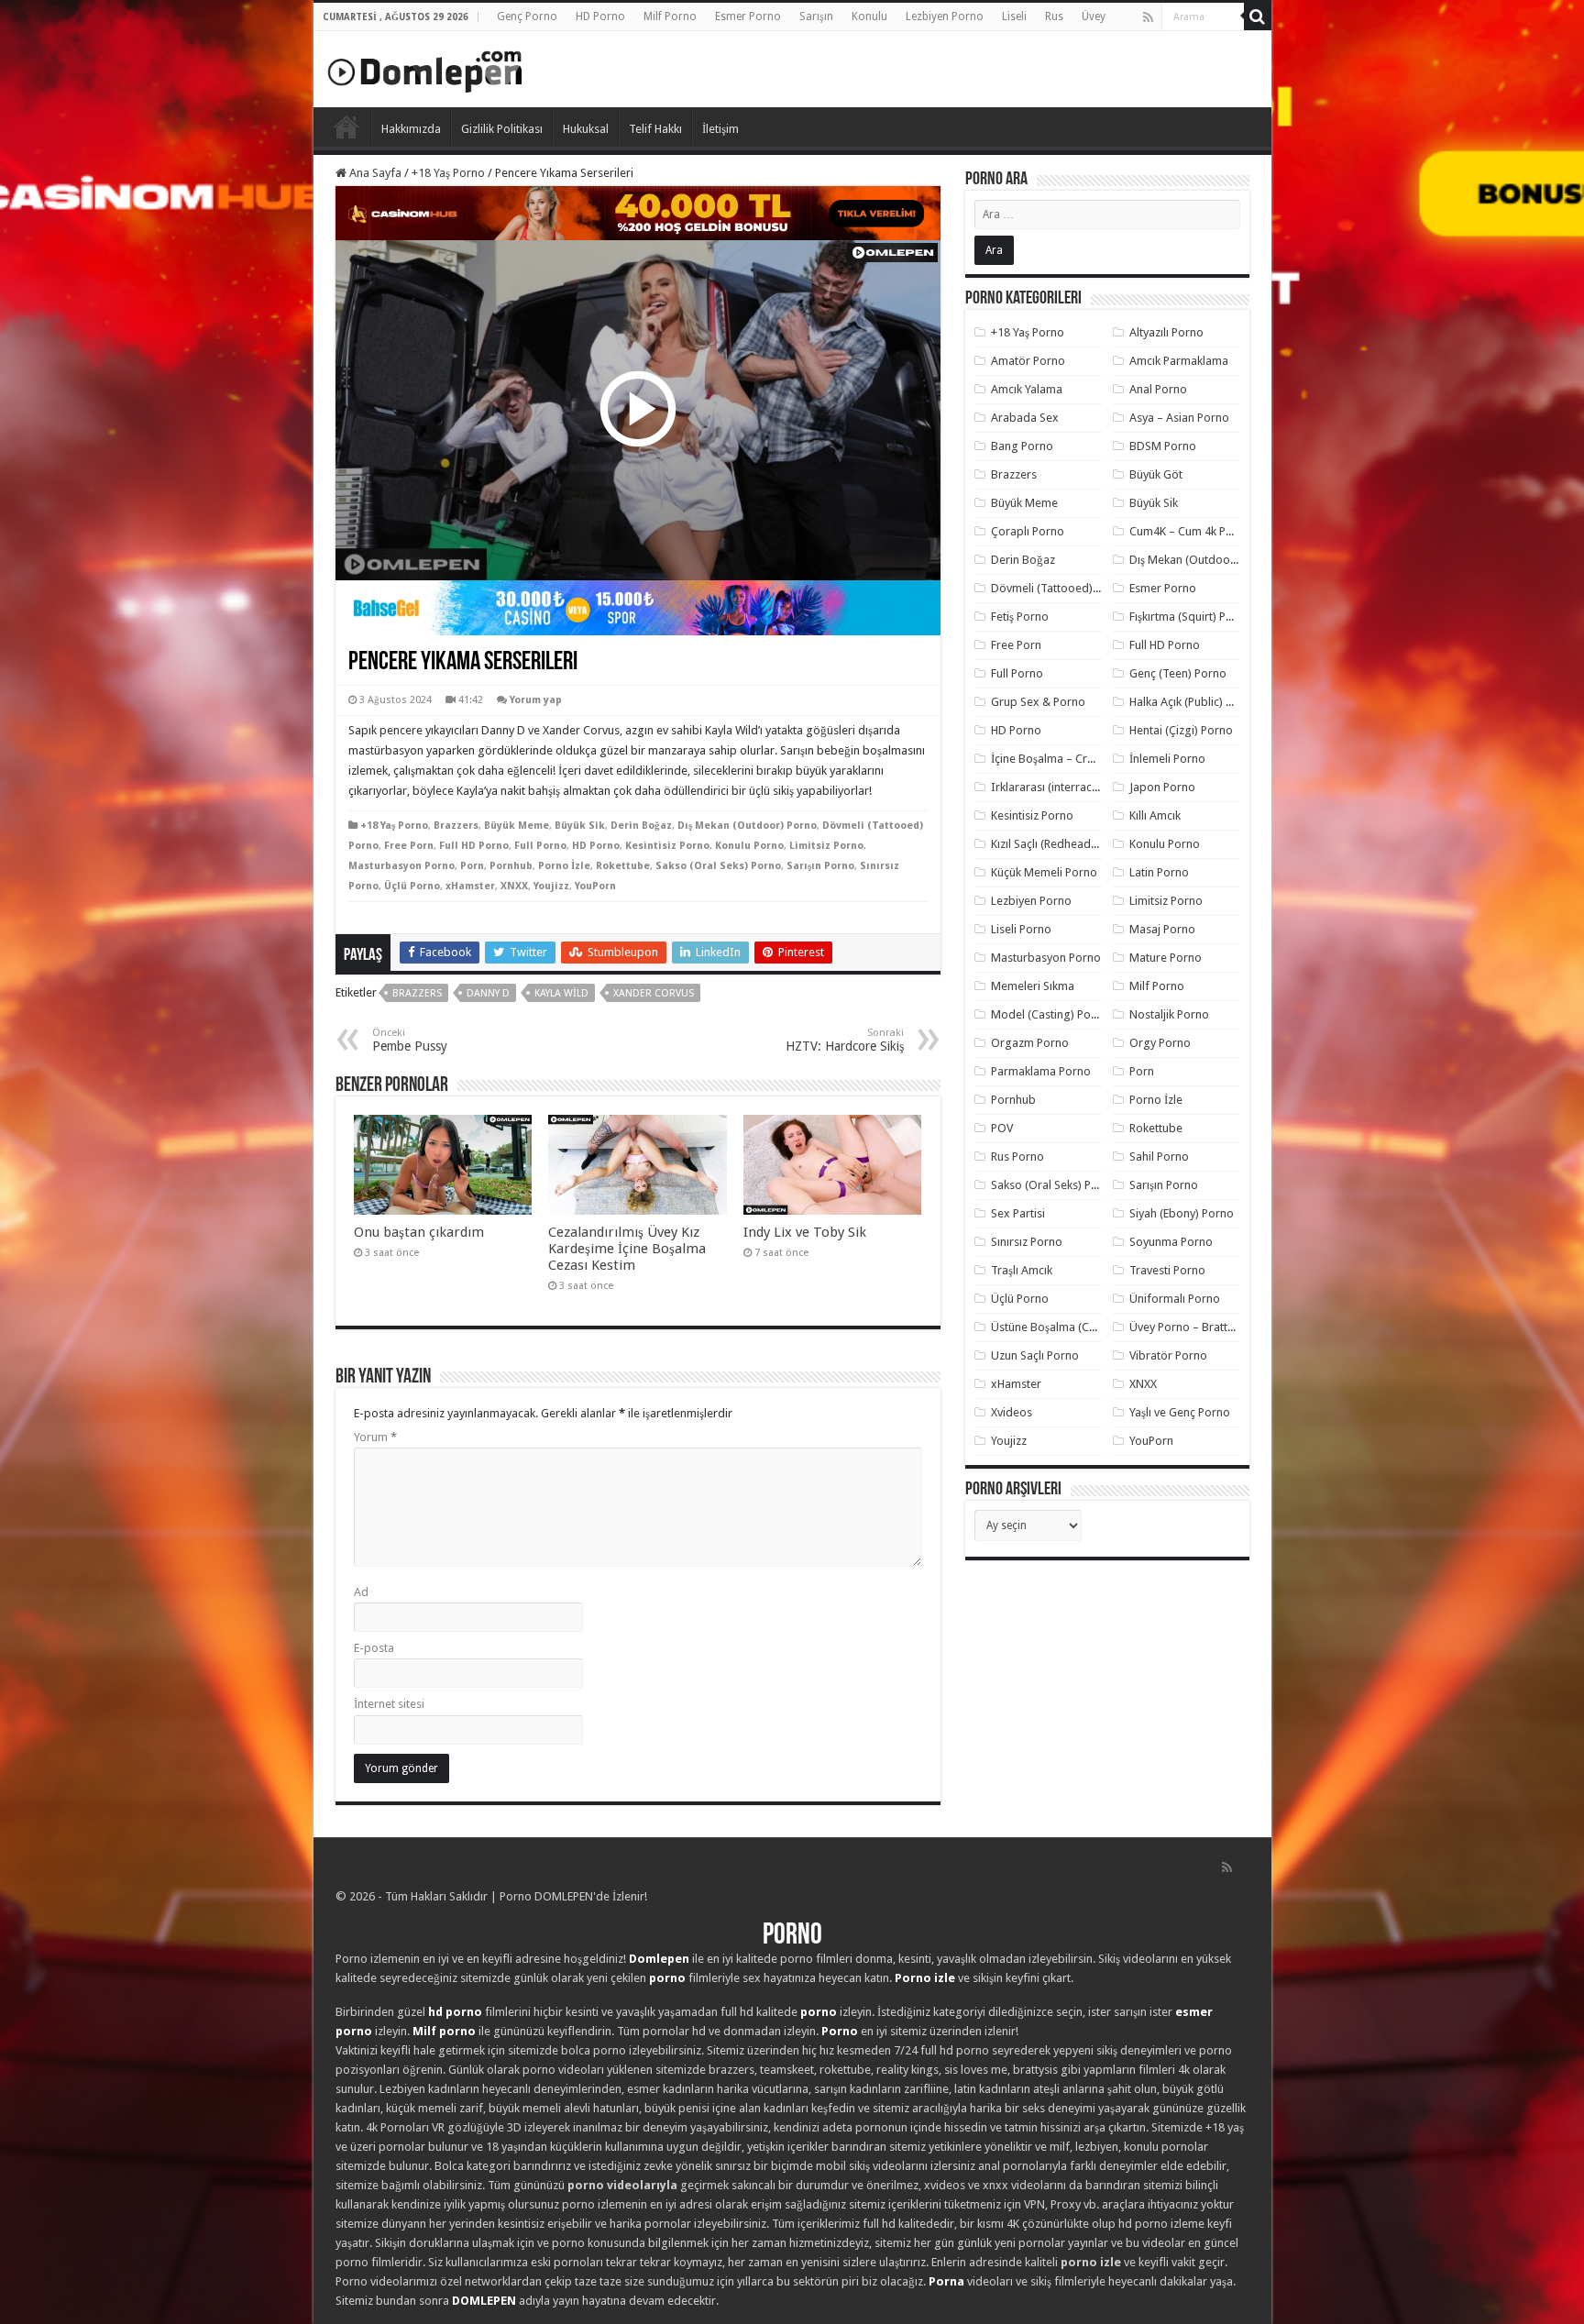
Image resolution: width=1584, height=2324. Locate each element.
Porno (346, 127)
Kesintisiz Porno (667, 846)
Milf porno (444, 2031)
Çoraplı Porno (1028, 531)
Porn (472, 866)
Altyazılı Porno (1166, 332)
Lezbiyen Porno (945, 17)
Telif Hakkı (655, 129)
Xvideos (1012, 1412)
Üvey (1094, 17)
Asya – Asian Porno (1179, 418)
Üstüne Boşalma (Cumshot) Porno (1079, 1327)
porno (667, 1978)
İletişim (720, 129)
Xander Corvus (654, 993)
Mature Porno (1166, 958)
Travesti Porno (1167, 1270)
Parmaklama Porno (1041, 1071)
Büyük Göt (1156, 474)
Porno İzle (564, 866)
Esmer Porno (748, 17)
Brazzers (456, 826)
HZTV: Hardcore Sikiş (845, 1040)
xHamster (470, 886)
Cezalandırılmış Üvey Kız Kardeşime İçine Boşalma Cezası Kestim (627, 1249)
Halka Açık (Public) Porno (1193, 702)
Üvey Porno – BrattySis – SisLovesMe (1225, 1327)
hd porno (455, 2012)
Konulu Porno (749, 846)
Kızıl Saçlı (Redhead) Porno (1060, 844)
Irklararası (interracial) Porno (1067, 787)
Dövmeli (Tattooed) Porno (1059, 588)
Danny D (488, 993)
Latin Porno (1159, 872)
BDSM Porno (1163, 446)
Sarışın (816, 17)
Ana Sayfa (374, 173)
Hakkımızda (411, 129)
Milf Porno (670, 17)
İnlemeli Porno (1167, 759)
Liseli (1014, 17)
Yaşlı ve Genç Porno (1180, 1412)
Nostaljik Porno (1169, 1014)
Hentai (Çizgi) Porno (1181, 730)
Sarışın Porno (820, 866)
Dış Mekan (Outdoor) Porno (747, 826)
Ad (361, 1592)
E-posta (374, 1648)
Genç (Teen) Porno (1178, 673)
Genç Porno (527, 17)
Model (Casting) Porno (1050, 1014)
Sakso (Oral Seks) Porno (718, 866)
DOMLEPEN (484, 2301)
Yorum (375, 1437)
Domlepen (659, 1959)
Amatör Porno (1028, 361)
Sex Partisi (1018, 1213)
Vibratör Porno (1168, 1355)
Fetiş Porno (1020, 617)
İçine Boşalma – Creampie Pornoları (1084, 759)
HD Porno (600, 17)
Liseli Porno (1021, 929)
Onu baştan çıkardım (419, 1232)
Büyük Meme (517, 826)
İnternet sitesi (389, 1704)
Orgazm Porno (1030, 1043)
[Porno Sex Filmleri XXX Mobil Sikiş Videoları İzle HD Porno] (425, 68)
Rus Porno (1017, 1156)
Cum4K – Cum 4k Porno (1190, 531)
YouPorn (595, 886)
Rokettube (623, 866)
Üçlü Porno (412, 886)
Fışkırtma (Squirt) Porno (1190, 617)
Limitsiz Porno (826, 846)
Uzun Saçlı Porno (1035, 1355)
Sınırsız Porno (1027, 1242)
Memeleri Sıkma (1033, 986)
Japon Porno (1162, 787)
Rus (1054, 17)
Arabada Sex (1025, 418)
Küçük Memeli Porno (1044, 872)
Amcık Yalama (1027, 389)
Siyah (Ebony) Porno (1182, 1213)
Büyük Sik (580, 826)
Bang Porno (1022, 446)
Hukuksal (586, 129)
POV (1002, 1128)
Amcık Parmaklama (1179, 361)
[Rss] (1148, 17)
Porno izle (925, 1978)
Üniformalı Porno (1175, 1299)
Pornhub (511, 866)
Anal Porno (1158, 389)
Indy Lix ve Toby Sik (805, 1232)
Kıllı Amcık (1155, 815)
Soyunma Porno (1171, 1242)
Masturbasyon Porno (401, 866)
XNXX (514, 886)
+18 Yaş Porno (448, 173)
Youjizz (551, 886)
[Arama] (1258, 17)
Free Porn (409, 846)
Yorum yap (536, 700)
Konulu (869, 17)
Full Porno (540, 846)
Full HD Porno (474, 846)
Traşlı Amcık (1022, 1270)
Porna (946, 2281)
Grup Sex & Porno (1038, 702)
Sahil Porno (1159, 1156)
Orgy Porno (1160, 1043)
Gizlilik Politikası (502, 129)
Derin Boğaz (641, 826)
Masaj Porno (1162, 929)
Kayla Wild (561, 993)
